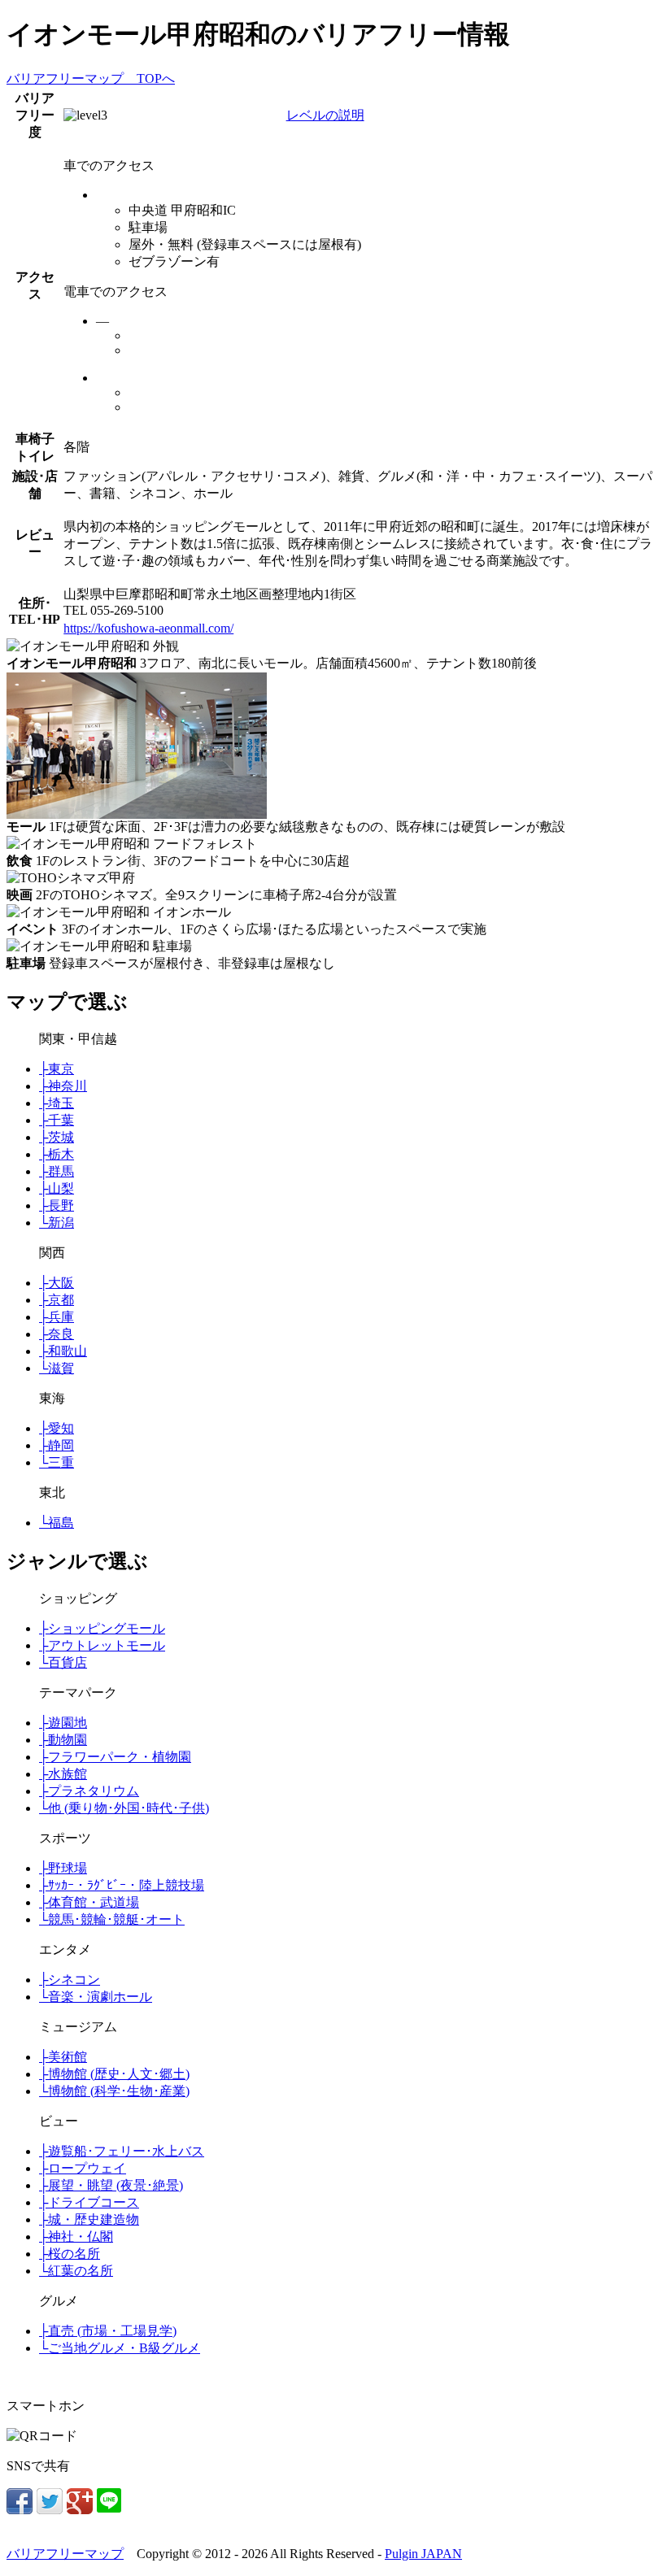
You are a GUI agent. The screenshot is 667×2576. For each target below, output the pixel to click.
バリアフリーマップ (65, 2554)
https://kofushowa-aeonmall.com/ (148, 628)
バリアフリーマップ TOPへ (91, 78)
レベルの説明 (325, 115)
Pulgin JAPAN (423, 2554)
